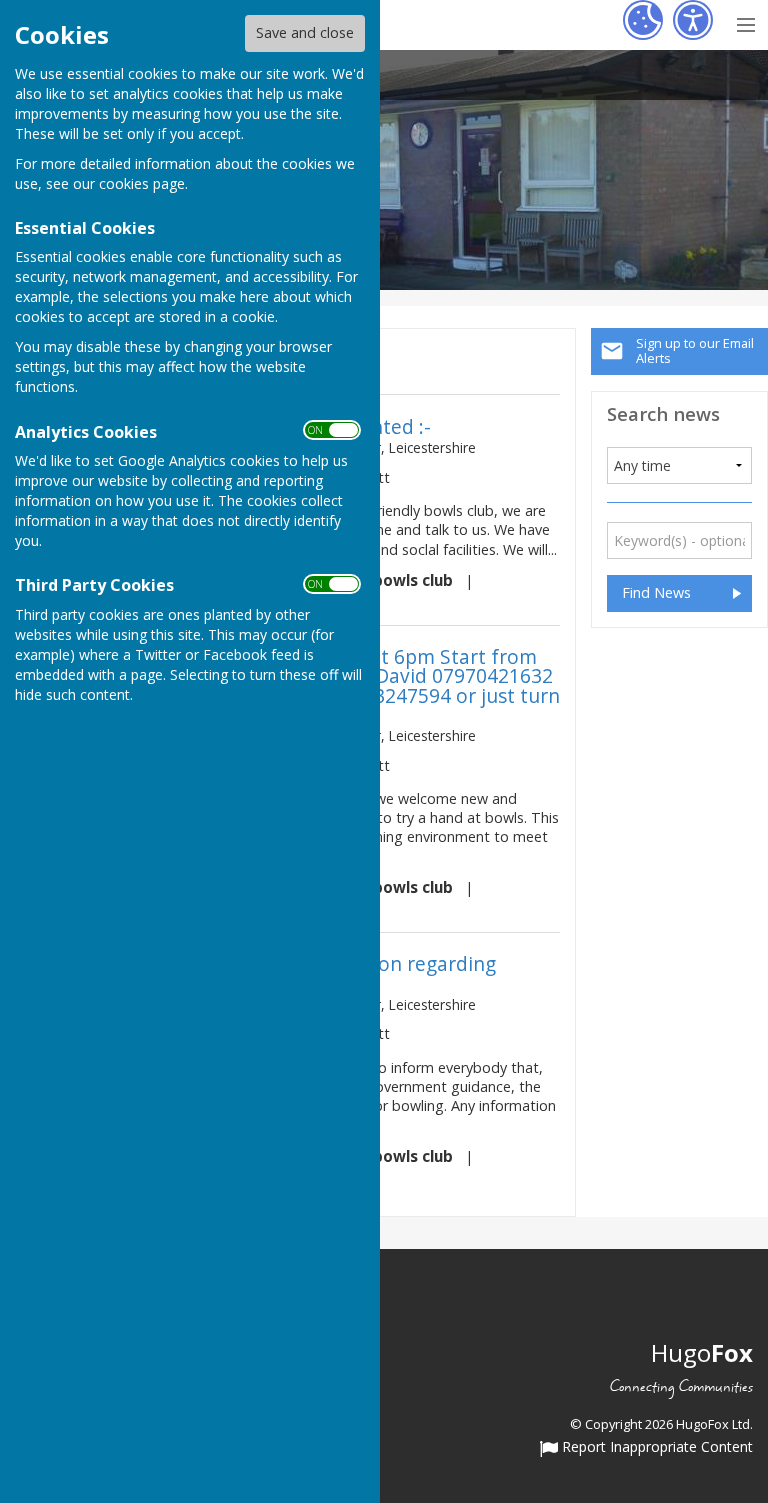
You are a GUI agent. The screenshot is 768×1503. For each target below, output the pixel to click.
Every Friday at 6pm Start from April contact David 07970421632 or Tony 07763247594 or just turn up (407, 685)
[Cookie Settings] (643, 20)
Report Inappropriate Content (655, 1448)
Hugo (702, 1352)
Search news (663, 413)
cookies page (142, 183)
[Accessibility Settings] (693, 20)
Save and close (305, 32)
